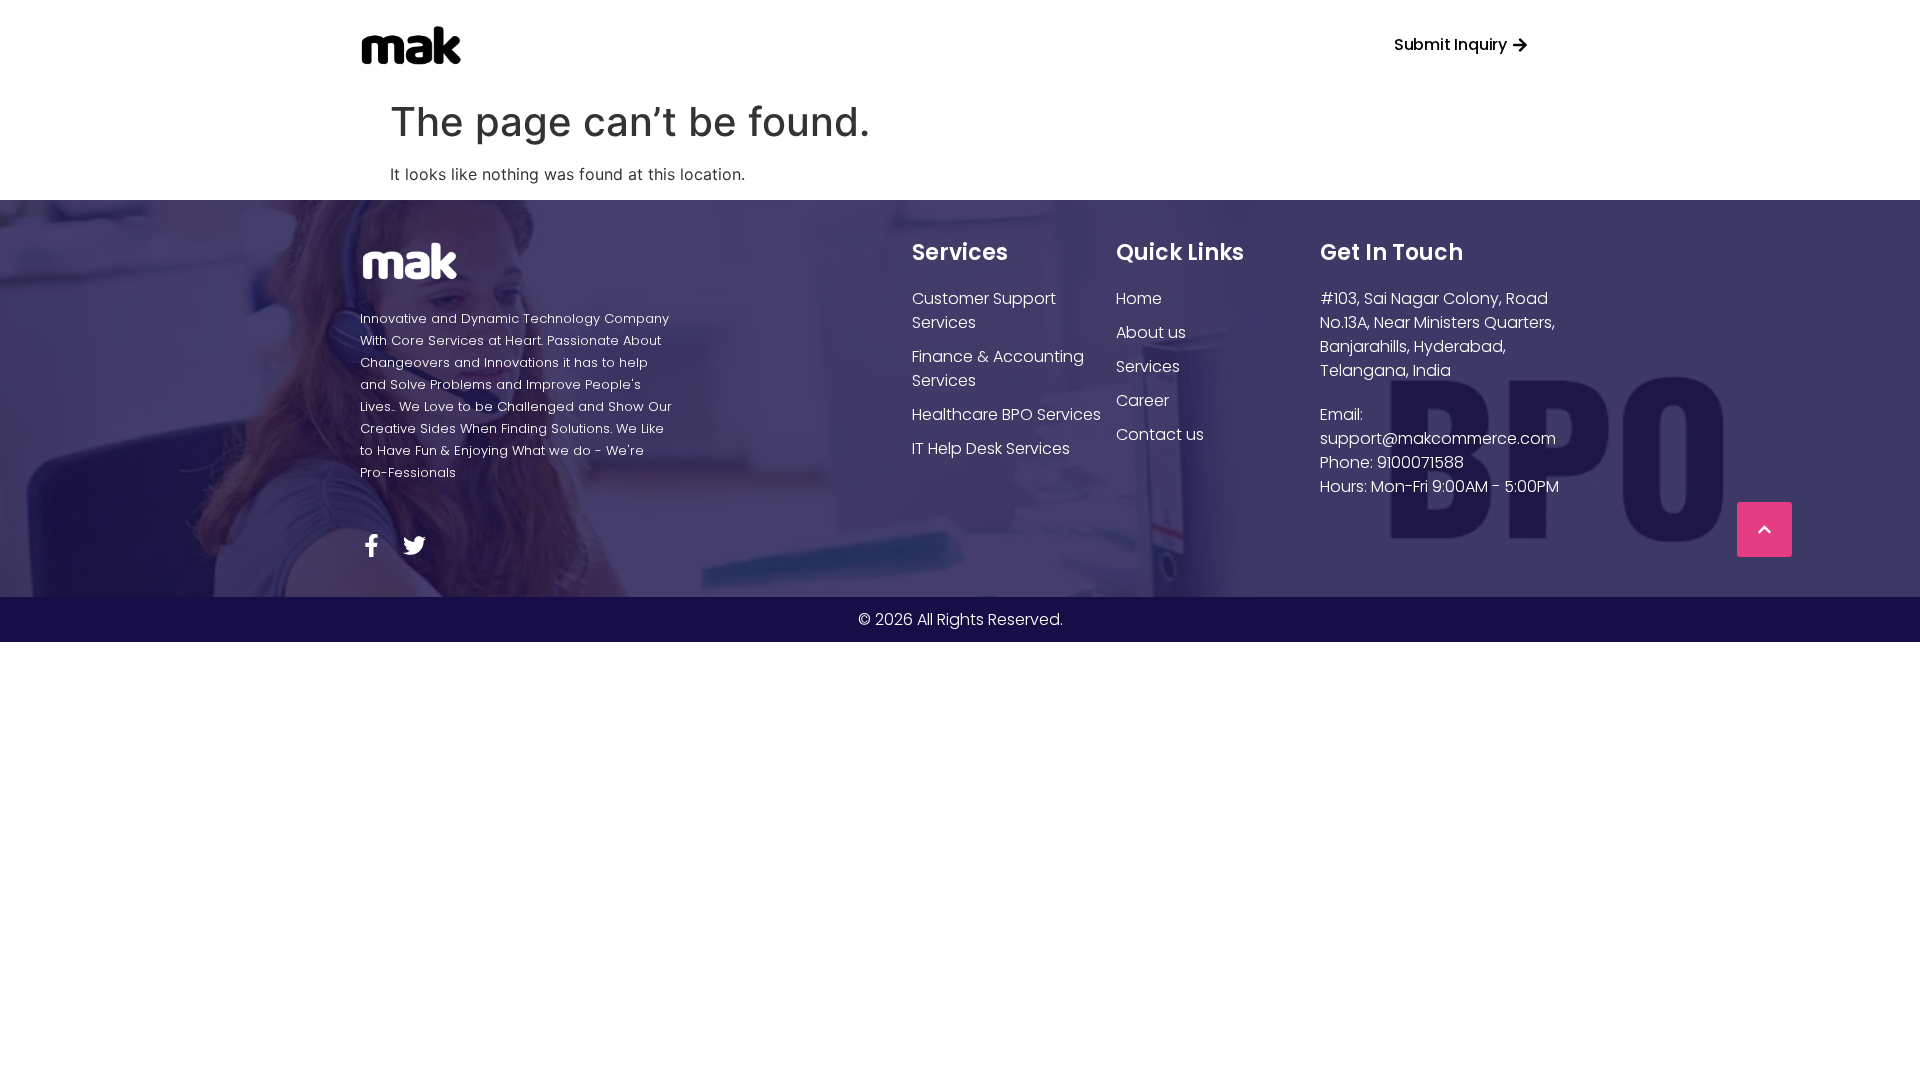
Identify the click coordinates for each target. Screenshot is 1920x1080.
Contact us (1162, 45)
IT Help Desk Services (991, 448)
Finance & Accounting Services (998, 368)
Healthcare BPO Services (1006, 414)
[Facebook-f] (371, 545)
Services (899, 45)
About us (1151, 332)
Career (1037, 45)
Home (639, 45)
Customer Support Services (984, 310)
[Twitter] (414, 545)
